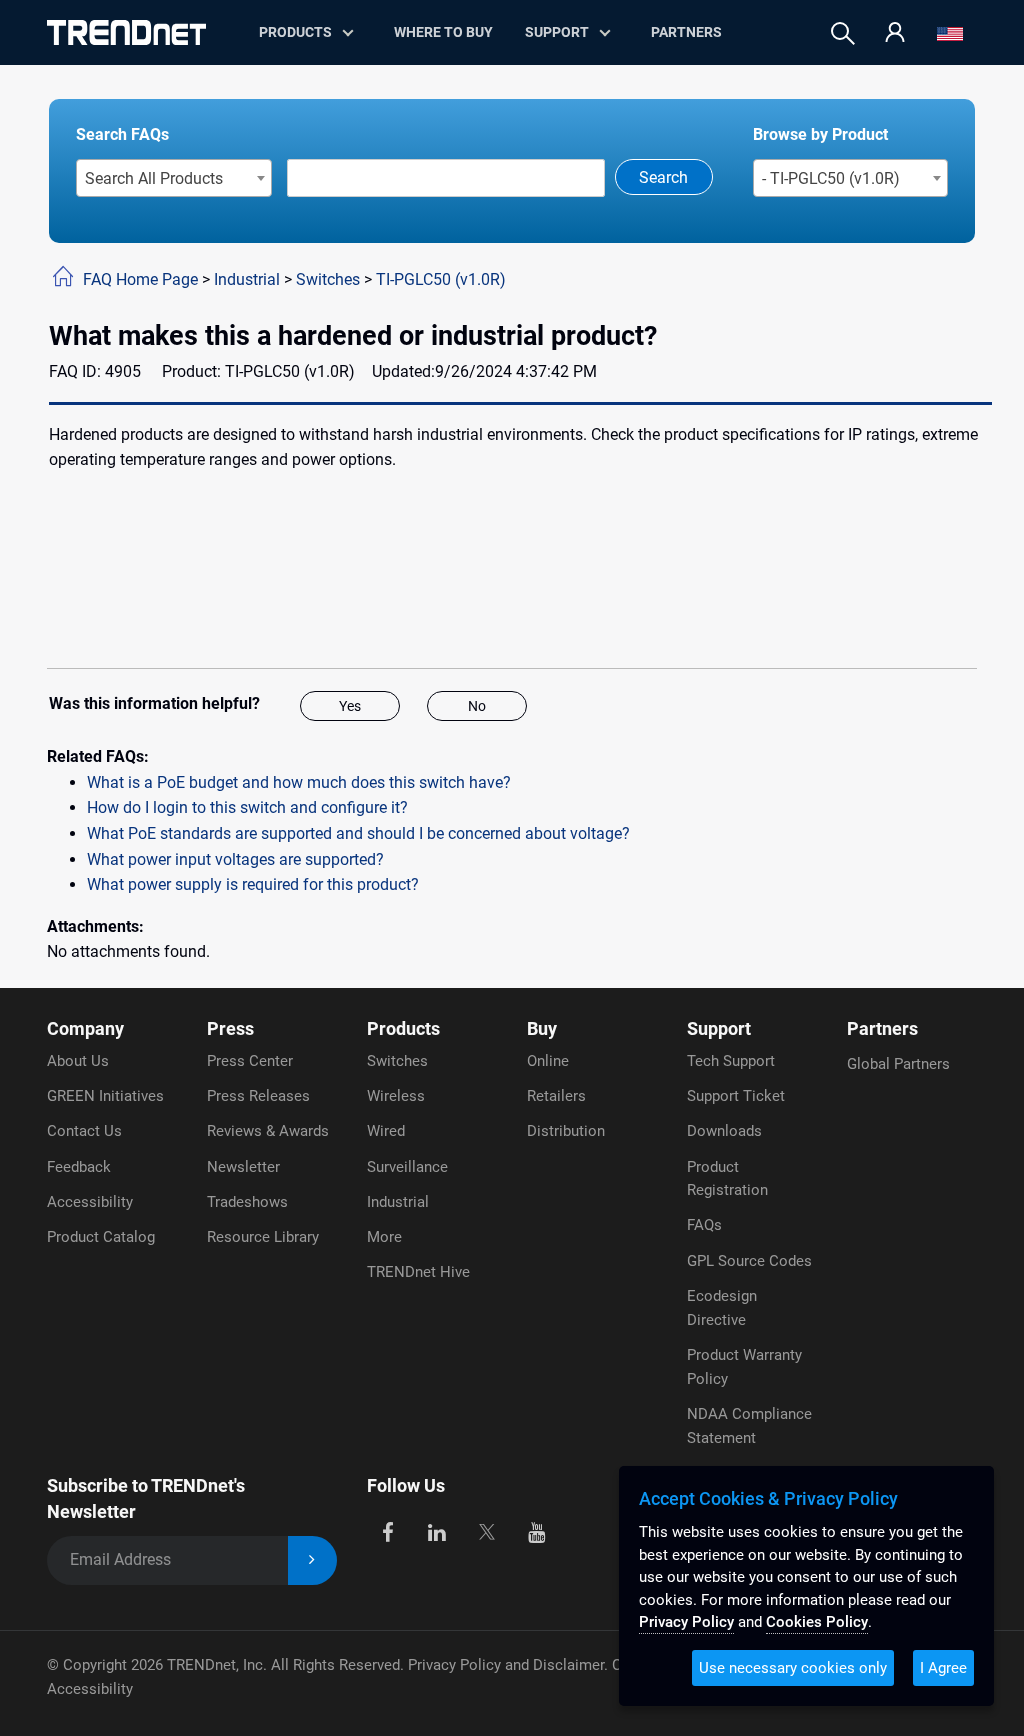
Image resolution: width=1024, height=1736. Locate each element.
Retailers (556, 1096)
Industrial (247, 279)
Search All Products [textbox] (154, 178)
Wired (386, 1131)
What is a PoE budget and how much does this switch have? (299, 782)
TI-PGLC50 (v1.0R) (441, 279)
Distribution (566, 1131)
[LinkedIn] (437, 1530)
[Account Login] (895, 33)
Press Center (250, 1061)
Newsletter (243, 1167)
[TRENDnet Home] (126, 32)
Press (230, 1028)
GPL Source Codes (749, 1261)
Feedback (79, 1167)
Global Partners (898, 1064)
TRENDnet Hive (418, 1272)
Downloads (724, 1131)
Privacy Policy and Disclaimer (506, 1665)
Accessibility (90, 1202)
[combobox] (174, 178)
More (384, 1237)
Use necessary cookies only (793, 1668)
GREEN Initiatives (105, 1096)
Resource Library (263, 1237)
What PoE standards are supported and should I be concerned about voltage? (358, 833)
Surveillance (407, 1167)
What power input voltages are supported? (235, 859)
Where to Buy (443, 32)
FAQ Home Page (140, 279)
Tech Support (731, 1061)
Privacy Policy (686, 1622)
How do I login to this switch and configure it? (247, 807)
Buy (542, 1028)
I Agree (943, 1668)
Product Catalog (101, 1237)
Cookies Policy (817, 1622)
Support (557, 32)
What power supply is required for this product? (253, 884)
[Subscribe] (312, 1560)
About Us (78, 1061)
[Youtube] (536, 1530)
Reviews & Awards (268, 1131)
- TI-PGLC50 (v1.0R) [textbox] (831, 178)
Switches (328, 279)
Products (403, 1028)
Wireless (396, 1096)
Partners (686, 32)
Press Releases (258, 1096)
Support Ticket (736, 1096)
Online (548, 1061)
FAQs (704, 1225)
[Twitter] (486, 1530)
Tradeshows (247, 1202)
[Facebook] (387, 1530)
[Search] (843, 33)
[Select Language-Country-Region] (950, 33)
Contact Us (84, 1131)
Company (85, 1028)
